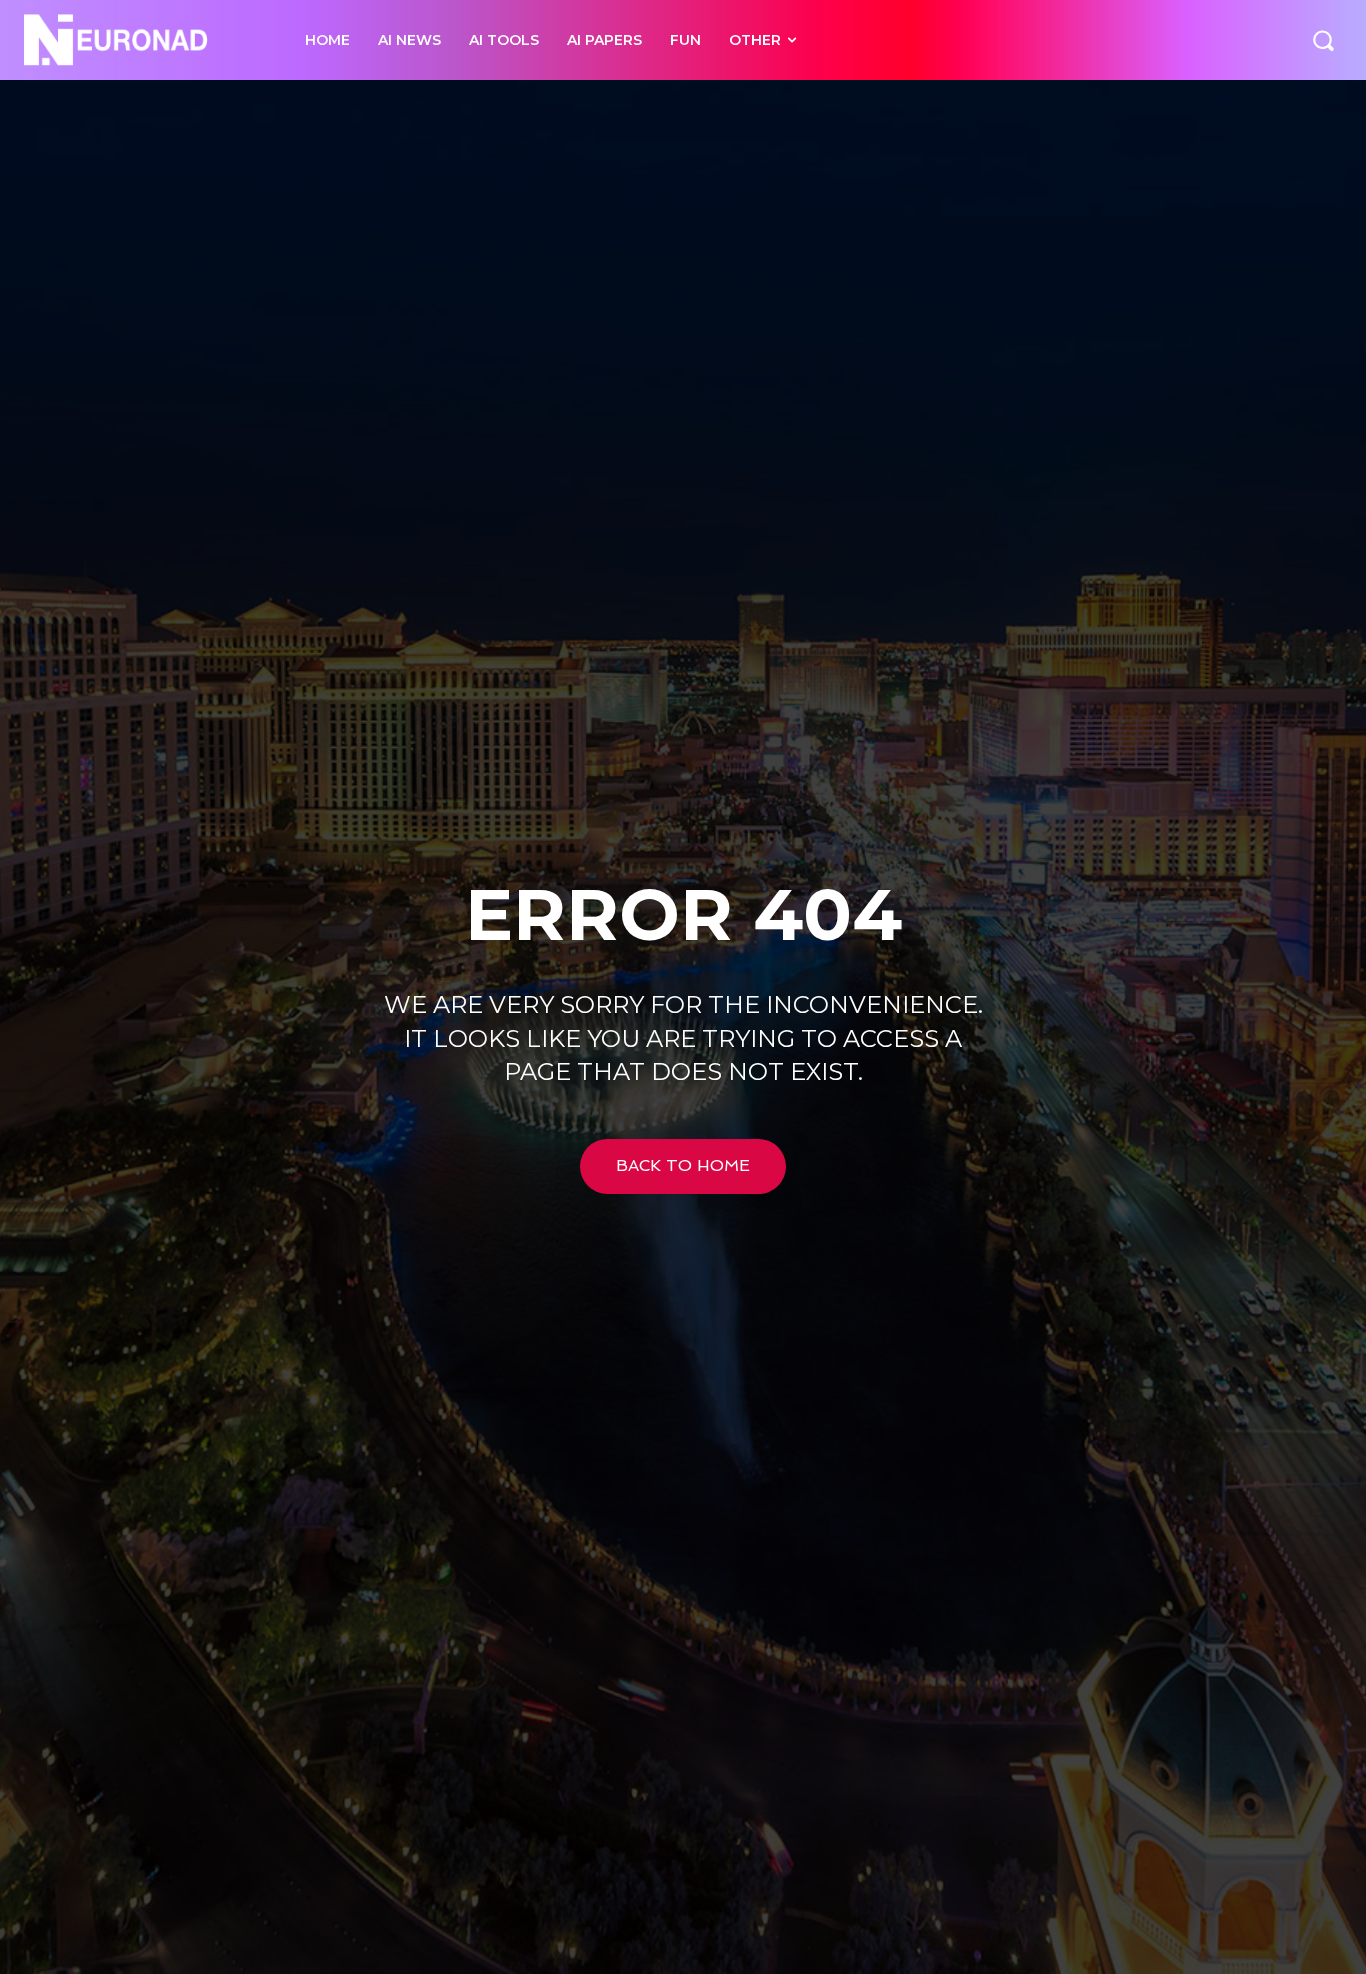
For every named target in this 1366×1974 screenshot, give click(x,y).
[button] (1323, 40)
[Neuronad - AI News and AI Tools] (142, 40)
